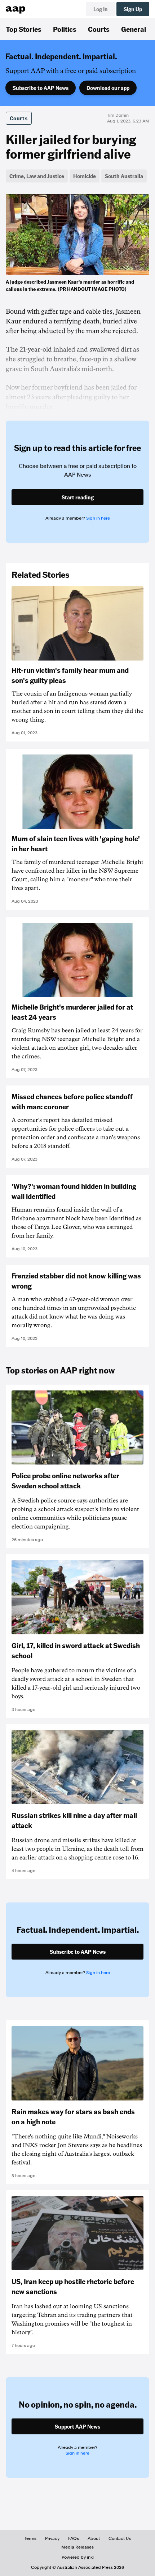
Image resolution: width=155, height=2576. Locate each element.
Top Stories (24, 29)
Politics (65, 29)
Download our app (108, 88)
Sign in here (98, 518)
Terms (30, 2538)
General (134, 29)
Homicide (85, 176)
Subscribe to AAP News (41, 88)
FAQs (74, 2538)
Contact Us (120, 2538)
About (94, 2538)
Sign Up (133, 9)
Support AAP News (77, 2426)
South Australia (124, 176)
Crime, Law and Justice (37, 176)
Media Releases (77, 2547)
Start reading (78, 497)
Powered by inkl (78, 2557)
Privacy (52, 2538)
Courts (99, 29)
